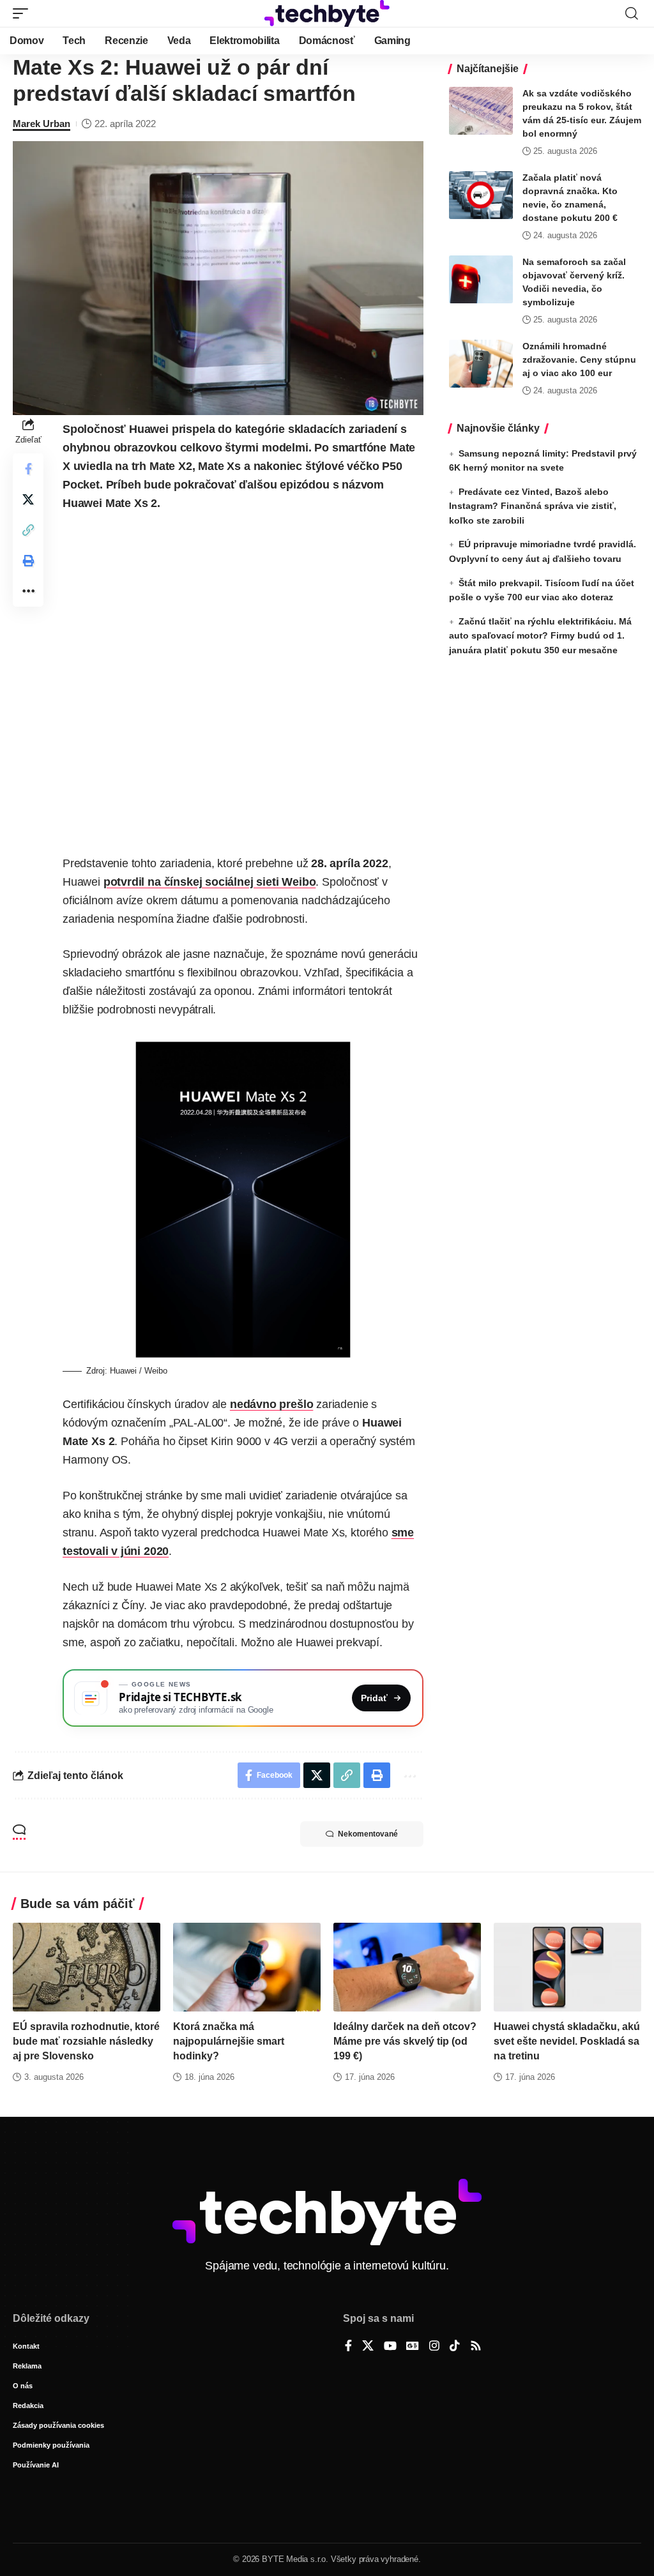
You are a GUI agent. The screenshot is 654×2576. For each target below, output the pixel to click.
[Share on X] (28, 499)
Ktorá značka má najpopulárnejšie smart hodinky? (229, 2041)
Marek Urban (42, 124)
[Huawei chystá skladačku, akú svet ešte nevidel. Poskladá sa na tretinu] (567, 1967)
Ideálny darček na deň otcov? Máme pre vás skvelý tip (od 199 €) (405, 2041)
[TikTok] (455, 2347)
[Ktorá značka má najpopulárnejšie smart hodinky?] (247, 1967)
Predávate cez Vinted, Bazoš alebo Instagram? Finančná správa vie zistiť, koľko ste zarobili (533, 506)
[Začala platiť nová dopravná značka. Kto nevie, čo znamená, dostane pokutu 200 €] (481, 195)
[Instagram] (434, 2347)
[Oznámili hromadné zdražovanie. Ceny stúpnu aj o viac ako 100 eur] (481, 364)
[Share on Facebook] (28, 469)
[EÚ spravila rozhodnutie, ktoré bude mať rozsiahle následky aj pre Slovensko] (87, 1967)
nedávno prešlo (271, 1404)
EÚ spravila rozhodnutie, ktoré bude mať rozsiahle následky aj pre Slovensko (86, 2041)
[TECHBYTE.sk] (327, 13)
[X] (368, 2347)
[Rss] (476, 2347)
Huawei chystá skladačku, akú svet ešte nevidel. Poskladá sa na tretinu (567, 2041)
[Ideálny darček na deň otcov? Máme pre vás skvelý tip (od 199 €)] (407, 1967)
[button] (24, 13)
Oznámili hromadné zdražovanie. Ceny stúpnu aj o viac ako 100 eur (579, 360)
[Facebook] (348, 2347)
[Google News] (413, 2347)
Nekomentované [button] (368, 1834)
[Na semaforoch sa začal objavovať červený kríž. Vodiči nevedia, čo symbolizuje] (481, 279)
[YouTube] (390, 2347)
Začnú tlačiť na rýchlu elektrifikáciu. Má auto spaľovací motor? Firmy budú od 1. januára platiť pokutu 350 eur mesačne (540, 636)
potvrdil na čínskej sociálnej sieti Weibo (210, 882)
